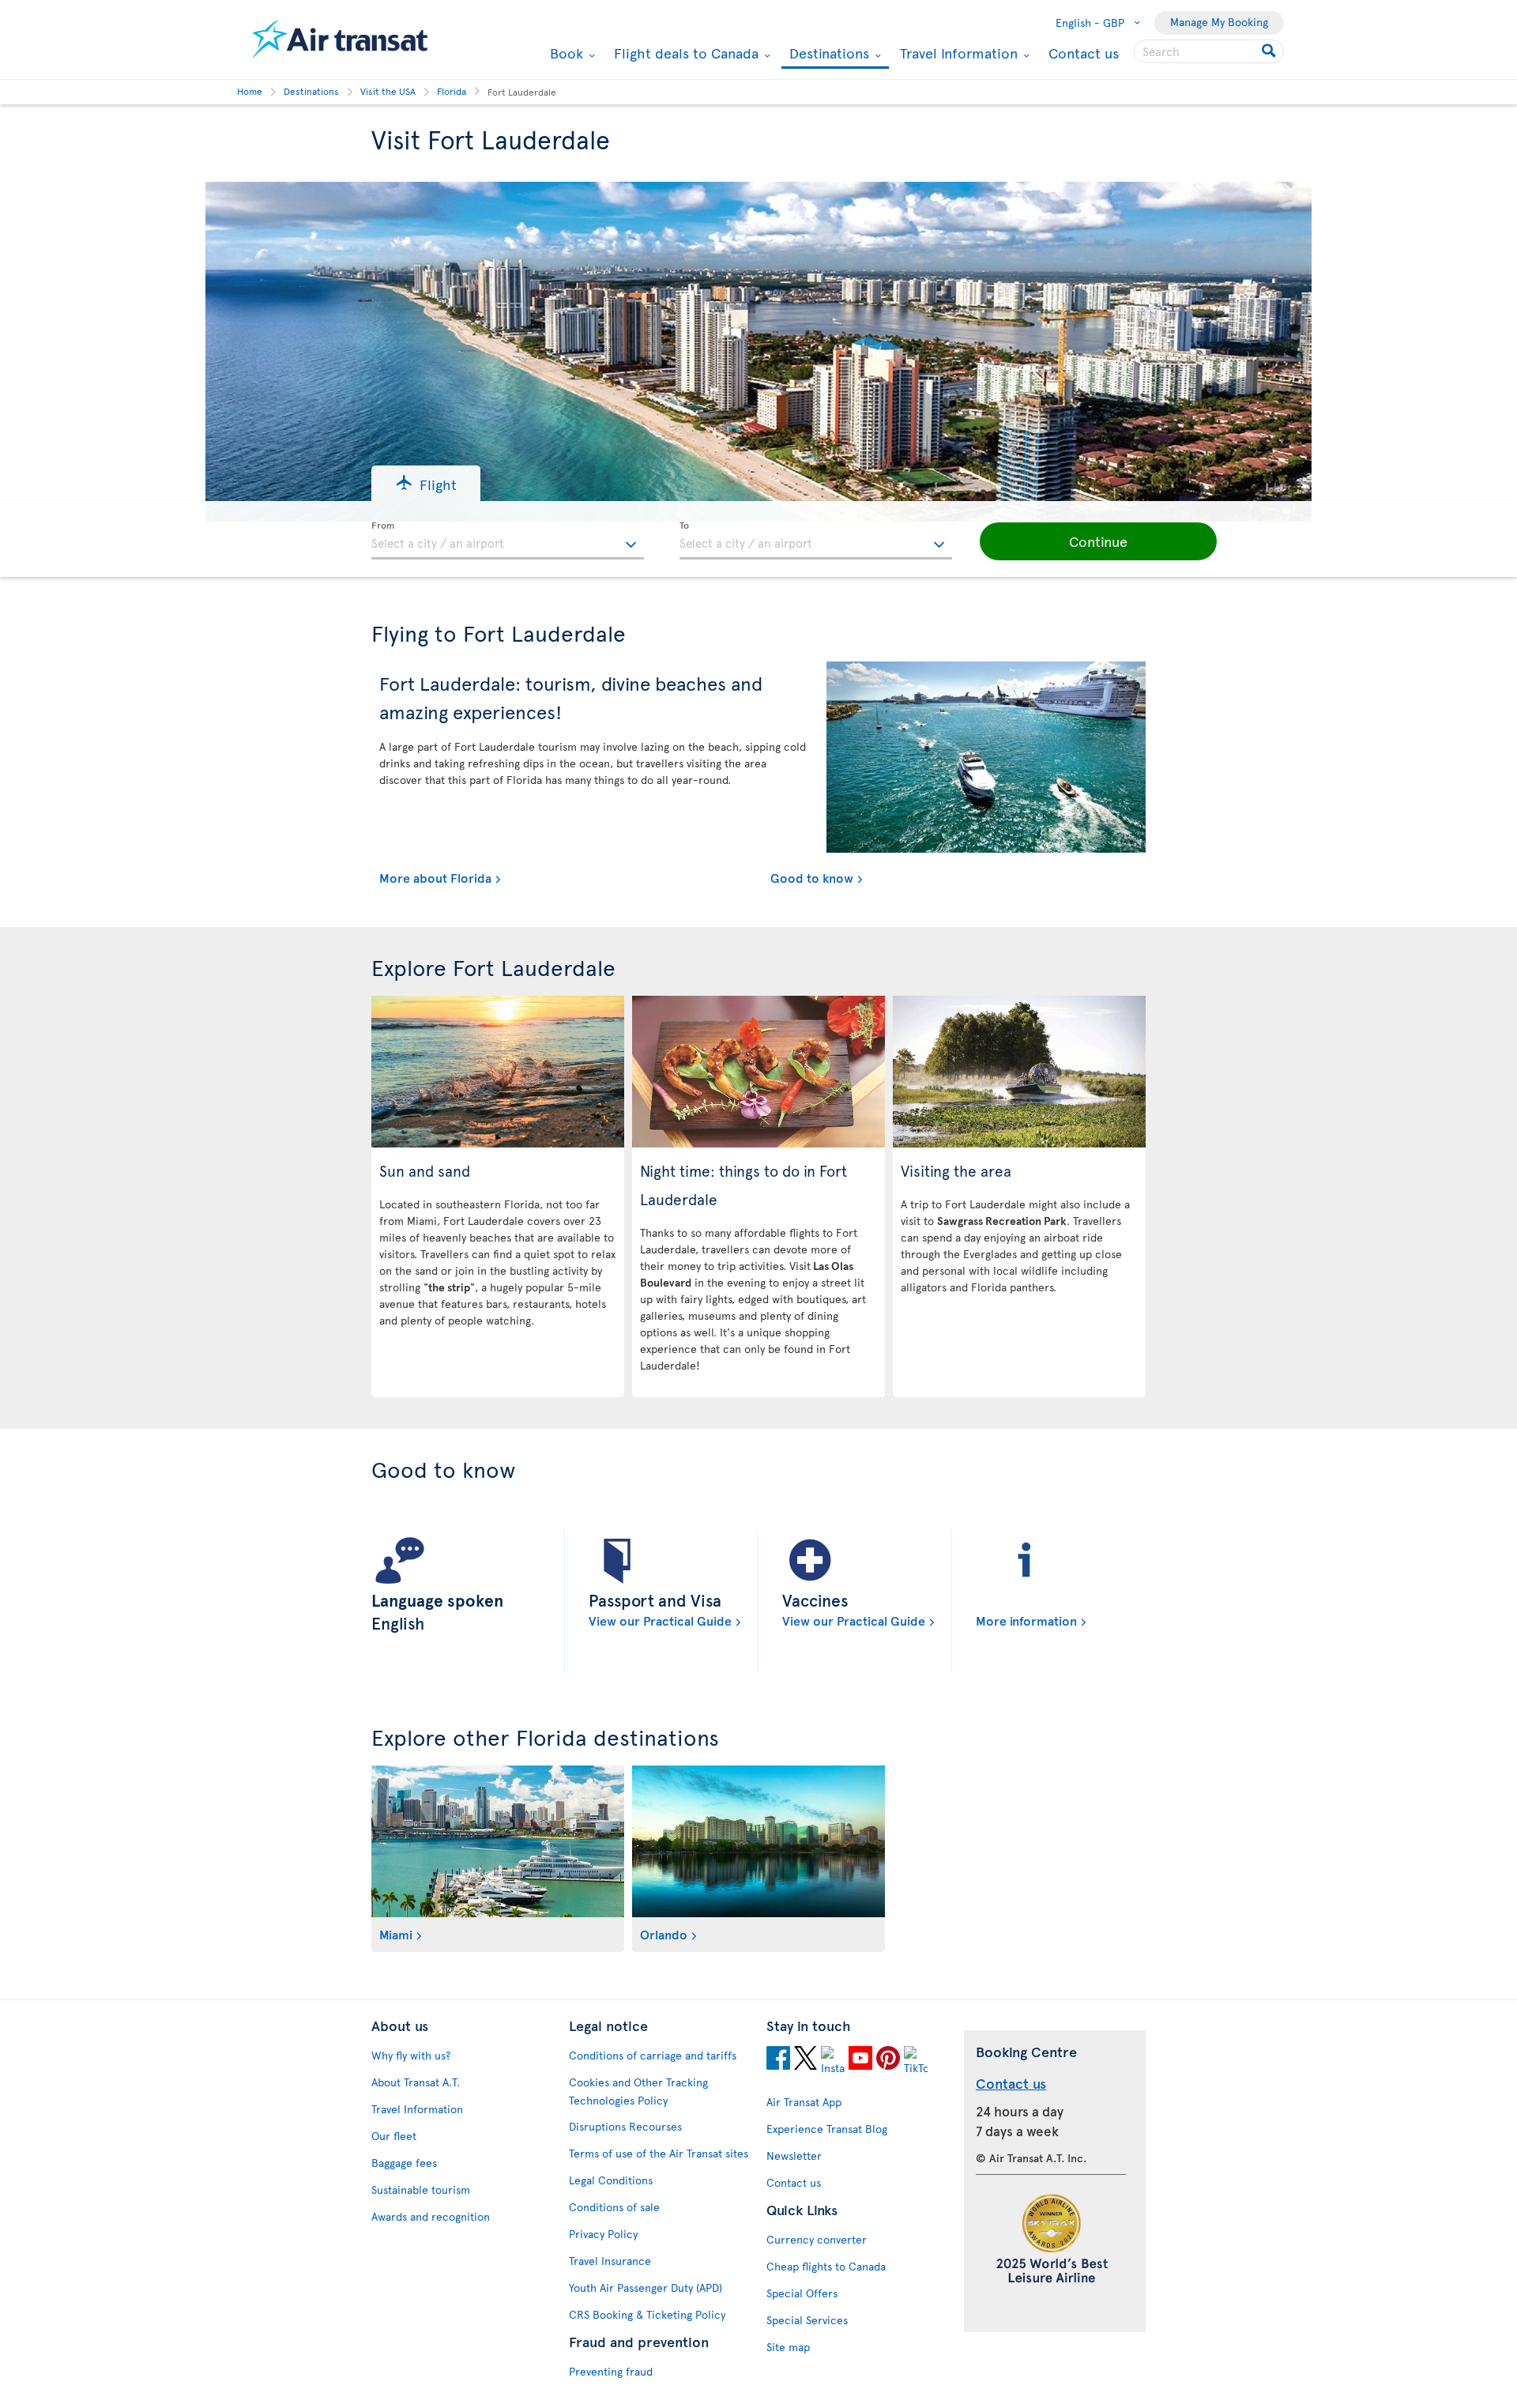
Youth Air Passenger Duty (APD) (646, 2287)
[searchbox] (1209, 51)
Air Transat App (804, 2102)
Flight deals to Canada (684, 53)
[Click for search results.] (1270, 51)
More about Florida (435, 877)
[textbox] (508, 541)
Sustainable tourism (421, 2189)
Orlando (664, 1934)
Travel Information (957, 53)
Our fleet (394, 2136)
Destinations (827, 54)
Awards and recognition (431, 2216)
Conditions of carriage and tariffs (653, 2055)
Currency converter (817, 2239)
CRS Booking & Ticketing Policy (647, 2314)
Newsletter (794, 2156)
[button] (426, 483)
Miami (396, 1934)
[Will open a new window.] (778, 2060)
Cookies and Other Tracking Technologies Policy (638, 2091)
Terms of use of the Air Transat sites (659, 2153)
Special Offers (802, 2293)
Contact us (1084, 53)
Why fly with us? (411, 2055)
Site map (788, 2347)
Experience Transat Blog (827, 2129)
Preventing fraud (611, 2371)
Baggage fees (404, 2163)
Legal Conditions (611, 2180)
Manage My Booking (1219, 22)
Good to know (812, 877)
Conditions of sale (614, 2207)
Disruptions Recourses (625, 2126)
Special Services (807, 2320)
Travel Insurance (610, 2261)
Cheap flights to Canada (826, 2266)
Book (565, 53)
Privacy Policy (603, 2234)
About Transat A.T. (416, 2082)
